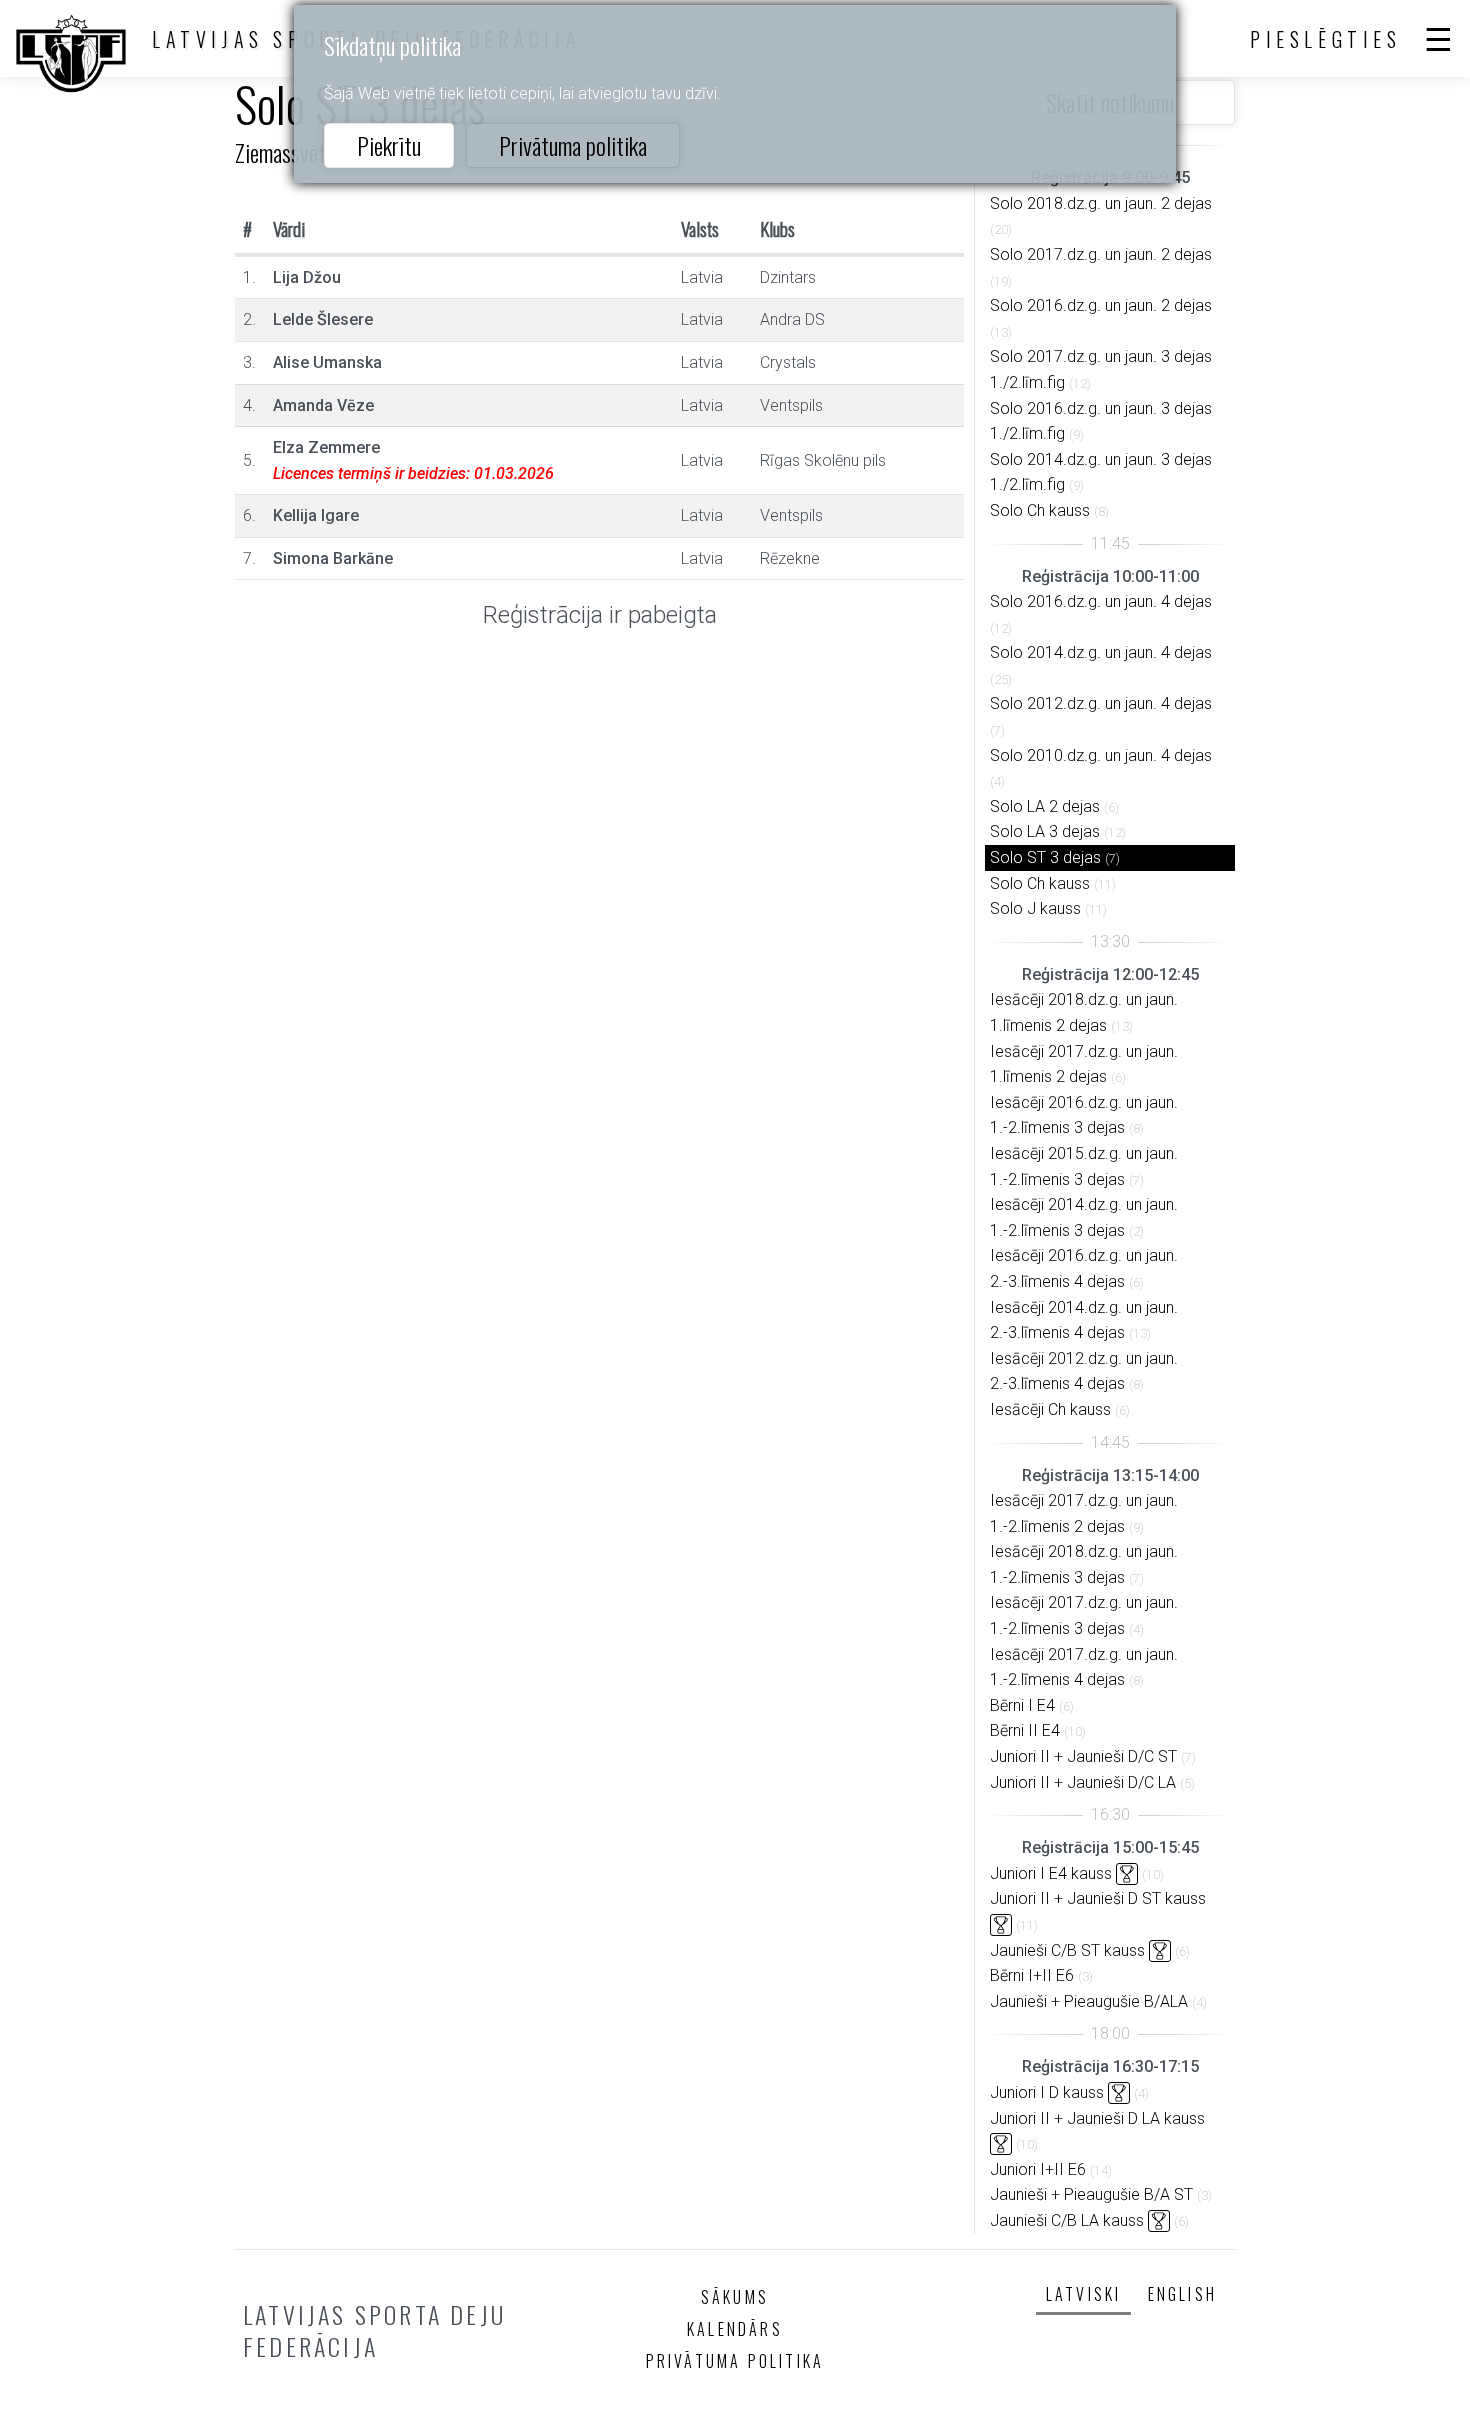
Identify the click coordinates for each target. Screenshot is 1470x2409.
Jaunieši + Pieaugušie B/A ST (1091, 2194)
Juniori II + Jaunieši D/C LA (1083, 1782)
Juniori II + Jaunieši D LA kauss (1097, 2118)
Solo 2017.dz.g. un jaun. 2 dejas (1101, 254)
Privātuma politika (573, 145)
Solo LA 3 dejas (1045, 831)
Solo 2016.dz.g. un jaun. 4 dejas (1101, 601)
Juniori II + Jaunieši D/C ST (1083, 1756)
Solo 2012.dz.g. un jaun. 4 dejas (1101, 703)
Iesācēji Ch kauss (1050, 1409)
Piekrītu (389, 145)
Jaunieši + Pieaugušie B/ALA (1089, 2001)
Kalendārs (735, 2329)
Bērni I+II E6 (1032, 1975)
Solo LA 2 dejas (1045, 806)
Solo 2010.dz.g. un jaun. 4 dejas (1101, 755)
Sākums (735, 2297)
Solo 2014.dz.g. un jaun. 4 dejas (1101, 652)
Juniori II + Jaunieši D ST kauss (1098, 1898)
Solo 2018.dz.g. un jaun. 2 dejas (1101, 203)
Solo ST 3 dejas (1045, 857)
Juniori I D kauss (1047, 2092)
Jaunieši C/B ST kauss (1067, 1950)
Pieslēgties (1326, 39)
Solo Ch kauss (1040, 510)
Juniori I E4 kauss (1051, 1873)
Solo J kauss (1035, 908)
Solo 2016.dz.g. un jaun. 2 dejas (1101, 305)
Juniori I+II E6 (1038, 2169)
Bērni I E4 (1022, 1705)
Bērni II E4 (1025, 1730)
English (1182, 2294)
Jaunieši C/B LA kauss (1067, 2220)
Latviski (1084, 2294)
